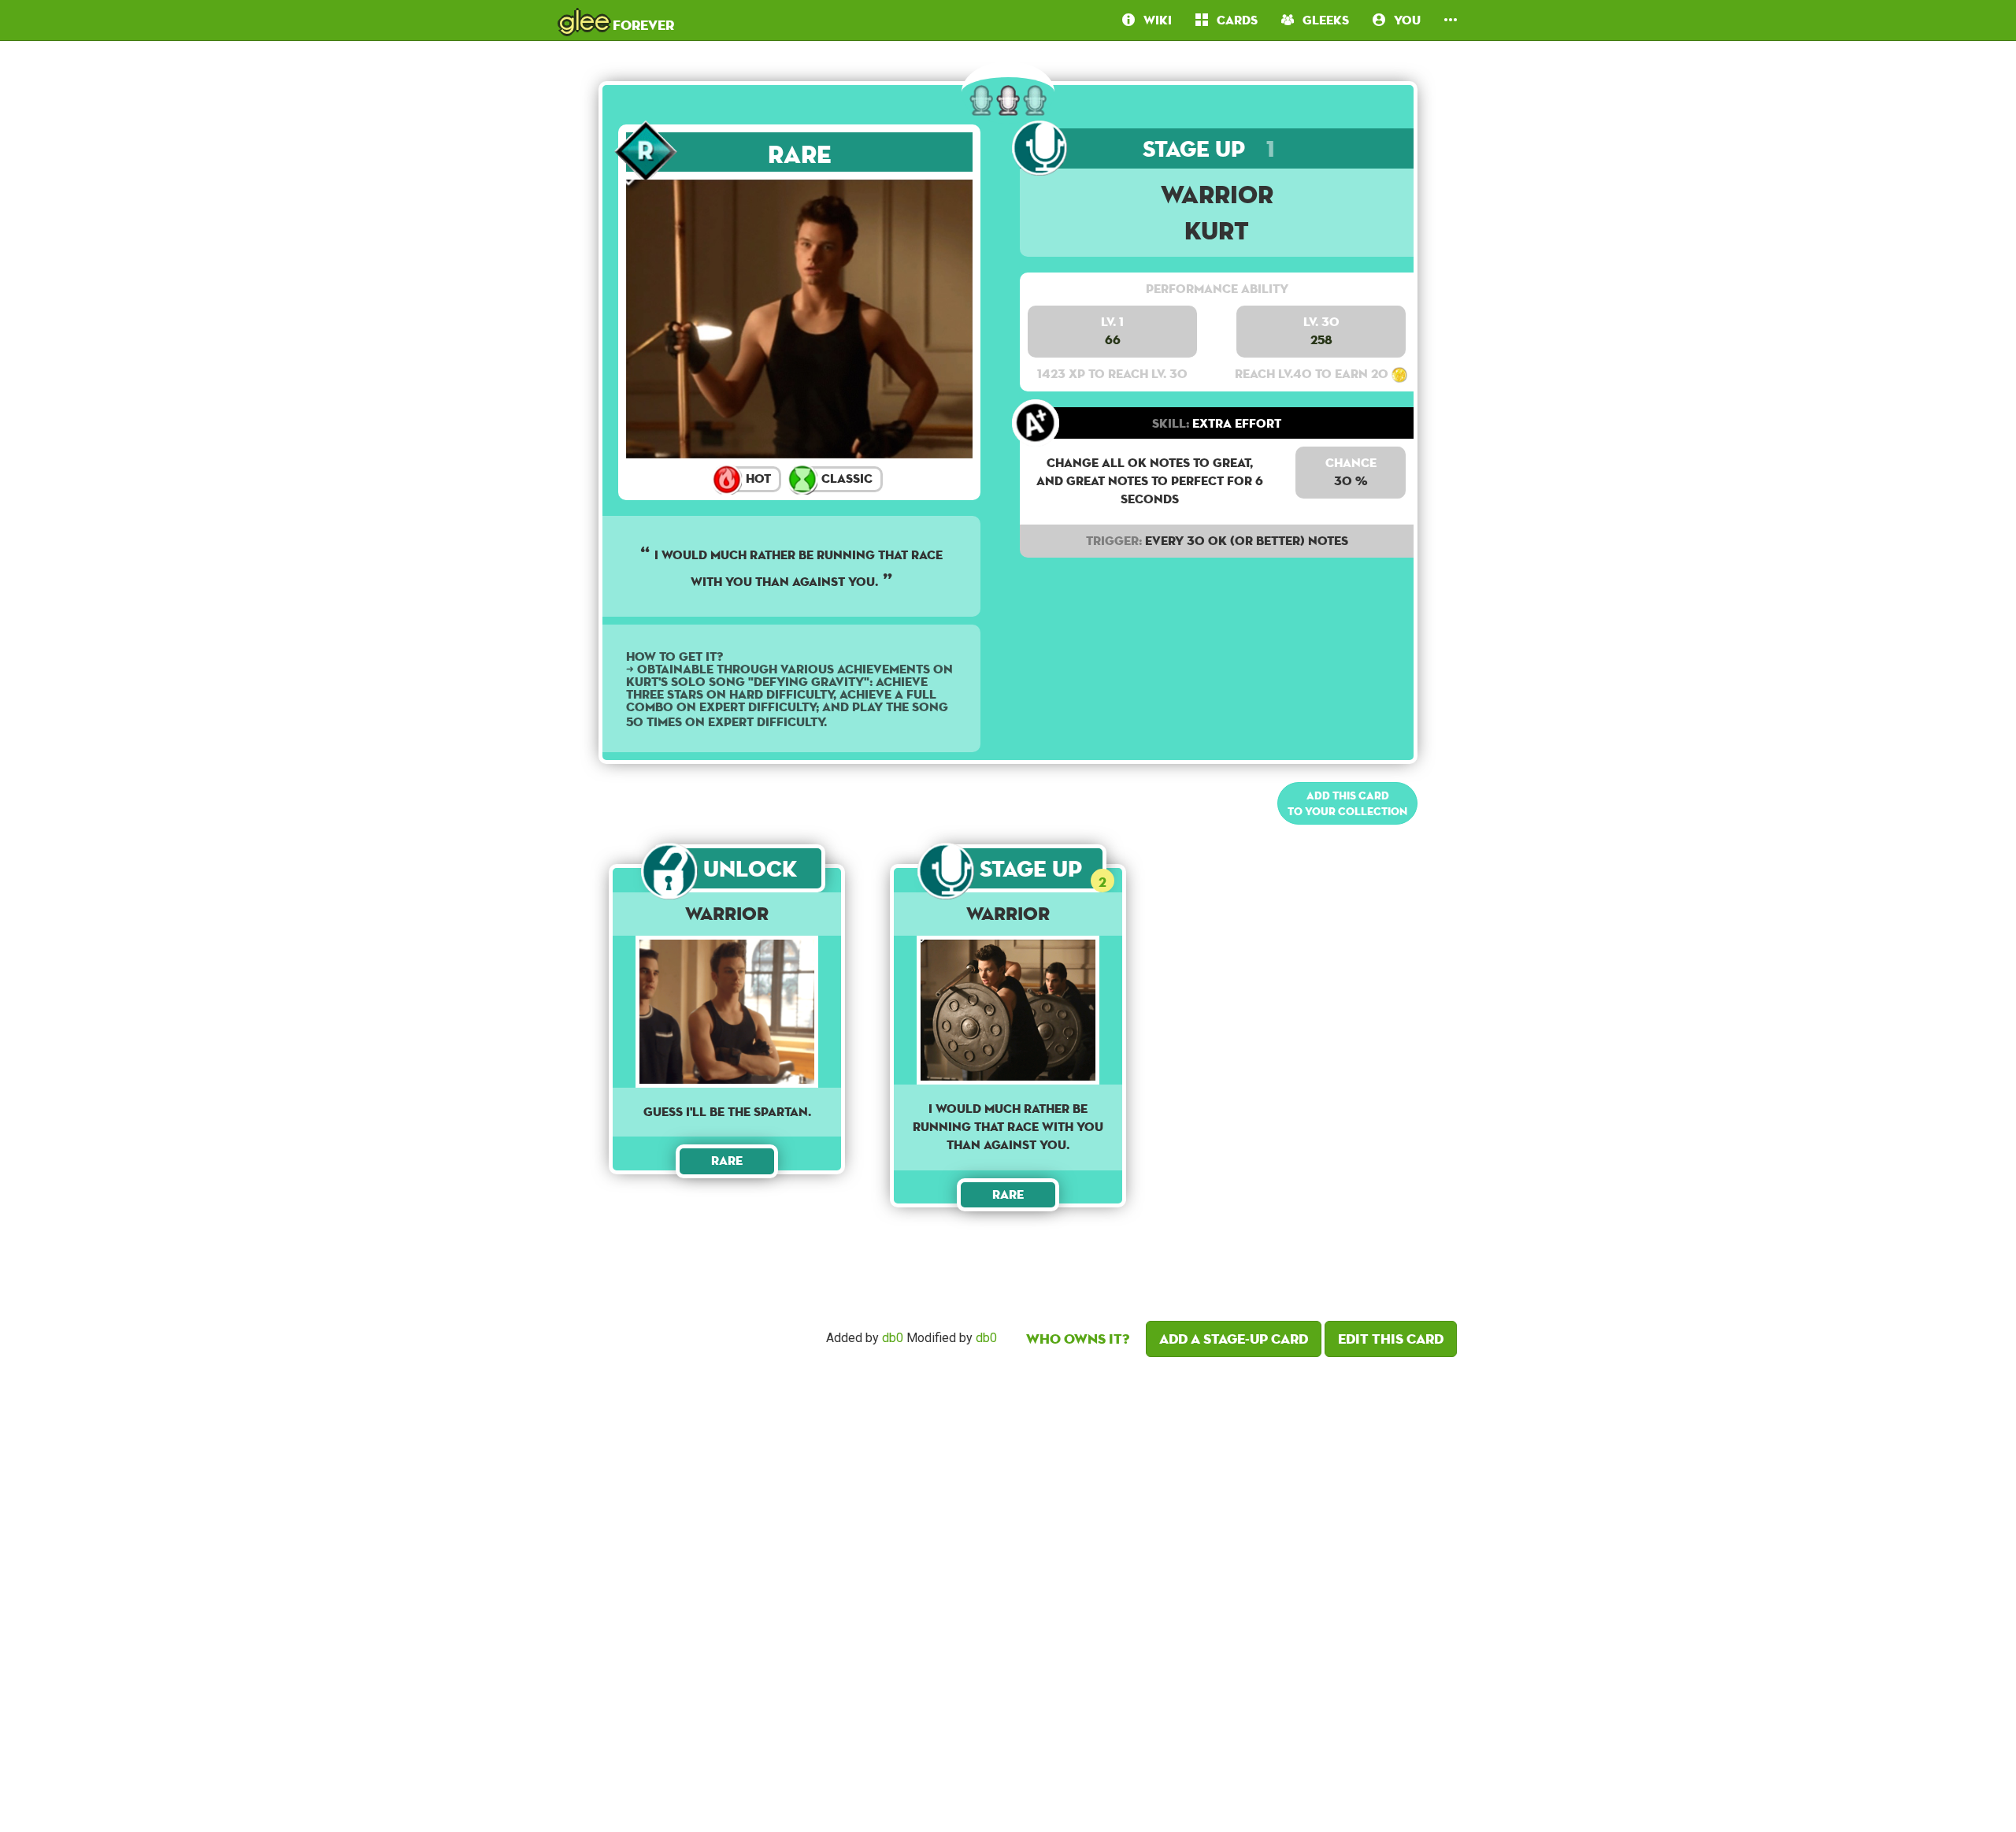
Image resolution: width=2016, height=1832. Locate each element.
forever (617, 20)
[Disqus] (1008, 1590)
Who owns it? (1078, 1339)
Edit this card (1391, 1339)
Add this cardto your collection (1347, 803)
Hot (757, 478)
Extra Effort (1217, 423)
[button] (1451, 20)
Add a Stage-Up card (1234, 1339)
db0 (893, 1339)
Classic (845, 478)
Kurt (1217, 230)
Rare (800, 154)
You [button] (1403, 20)
